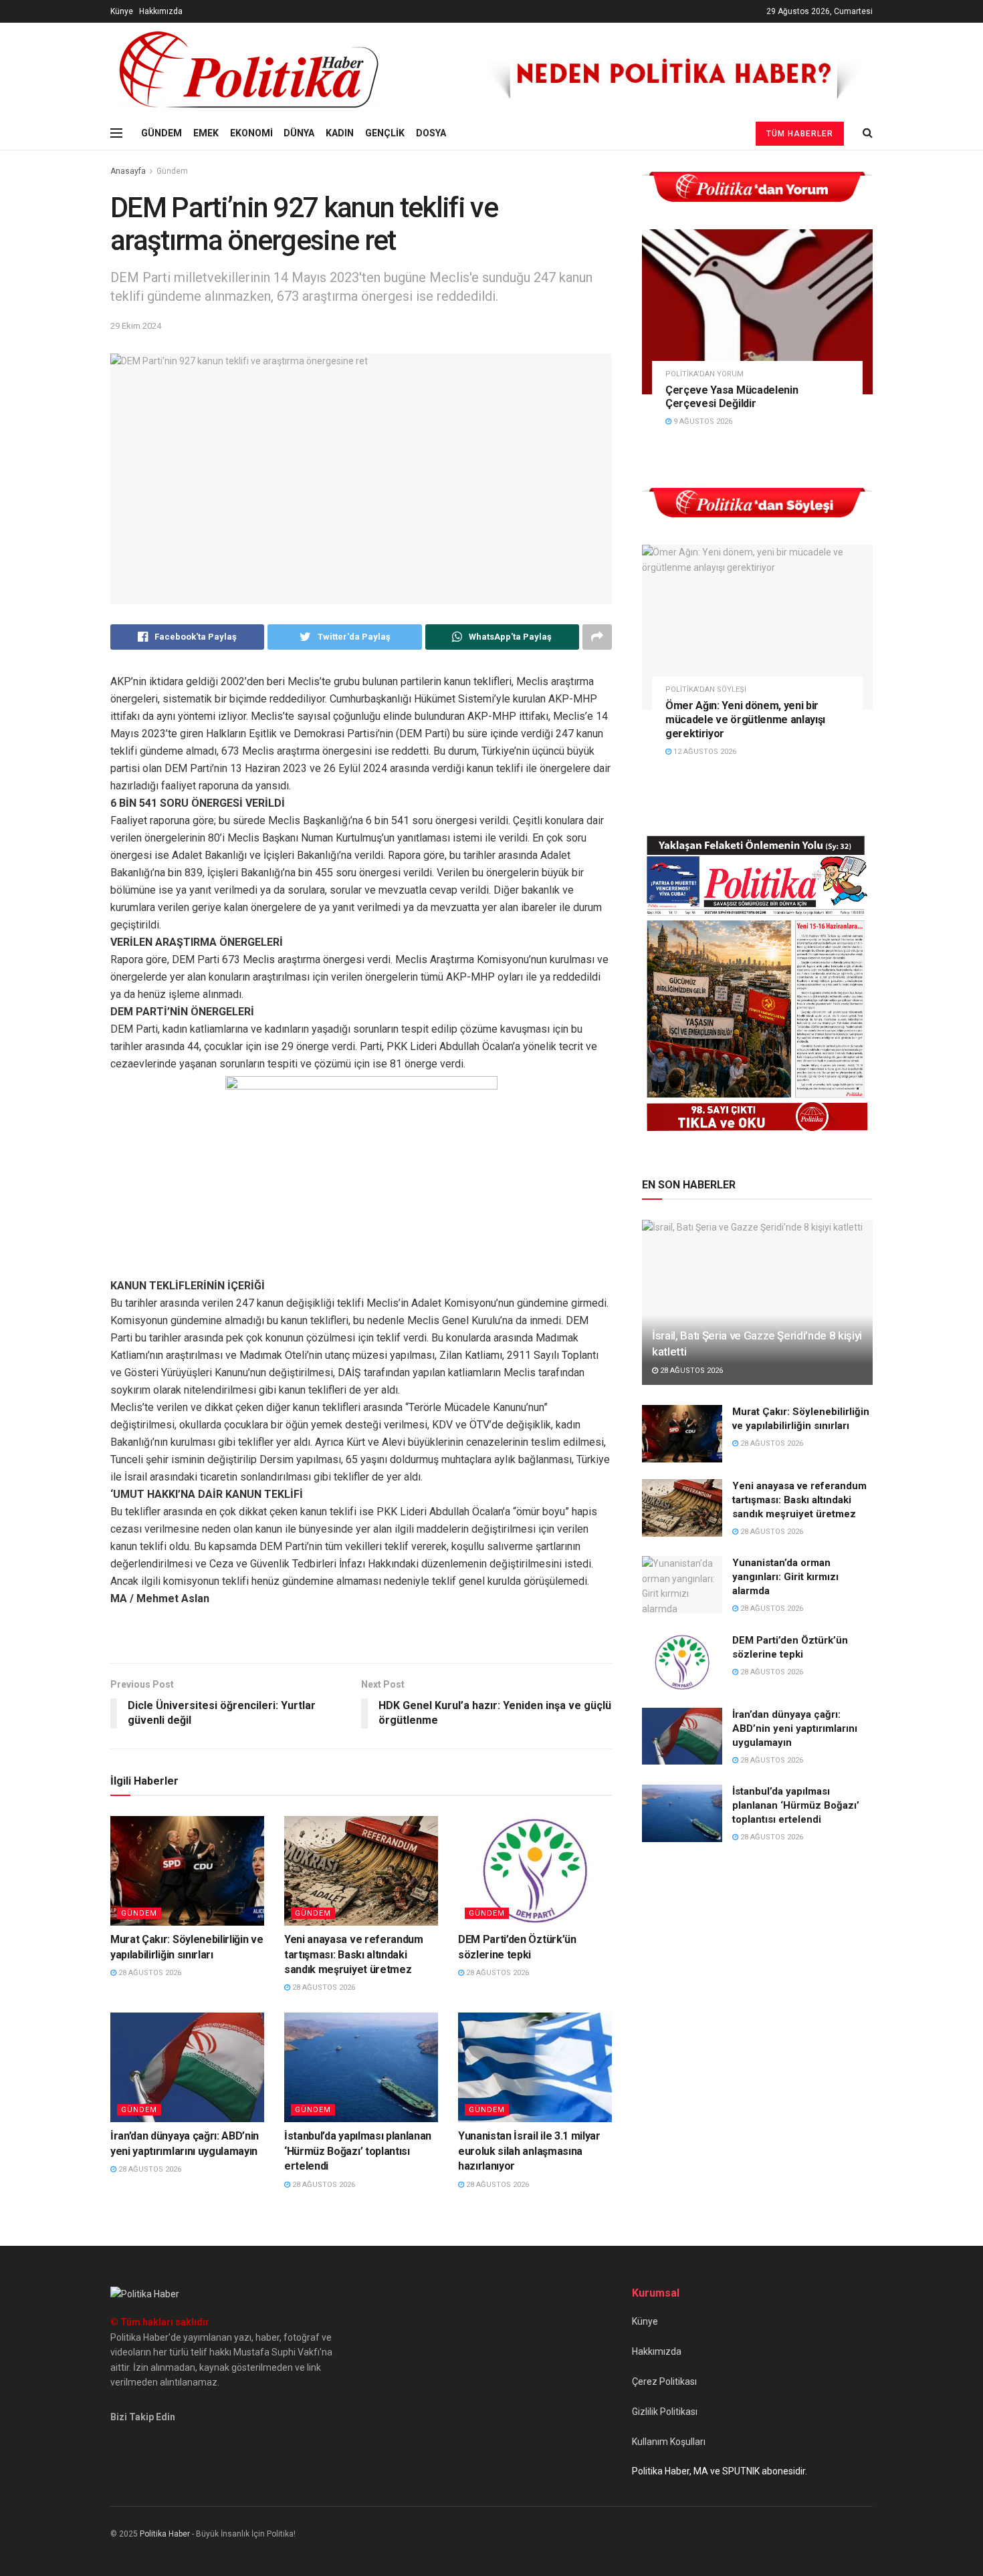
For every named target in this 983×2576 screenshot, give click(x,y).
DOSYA (431, 133)
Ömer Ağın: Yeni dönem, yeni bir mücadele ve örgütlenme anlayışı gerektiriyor (745, 720)
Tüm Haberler (800, 134)
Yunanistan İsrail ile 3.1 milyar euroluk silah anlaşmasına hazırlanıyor (529, 2151)
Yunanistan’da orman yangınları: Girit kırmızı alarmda (785, 1577)
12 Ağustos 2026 (704, 752)
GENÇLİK (385, 133)
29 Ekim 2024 (136, 326)
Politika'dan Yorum (704, 374)
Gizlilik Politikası (665, 2412)
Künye (122, 11)
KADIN (340, 133)
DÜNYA (299, 133)
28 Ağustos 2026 (149, 1973)
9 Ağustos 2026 (702, 421)
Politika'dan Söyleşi (706, 689)
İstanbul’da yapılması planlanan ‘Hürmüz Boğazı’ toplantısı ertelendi (358, 2151)
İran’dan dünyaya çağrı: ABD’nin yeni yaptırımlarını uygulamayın (795, 1728)
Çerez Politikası (664, 2381)
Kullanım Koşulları (669, 2442)
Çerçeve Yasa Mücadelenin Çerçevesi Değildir (732, 397)
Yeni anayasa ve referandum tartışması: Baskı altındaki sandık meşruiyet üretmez (354, 1954)
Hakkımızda (161, 11)
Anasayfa (128, 171)
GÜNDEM (161, 133)
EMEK (206, 133)
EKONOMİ (251, 133)
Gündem (172, 171)
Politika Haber (165, 2534)
